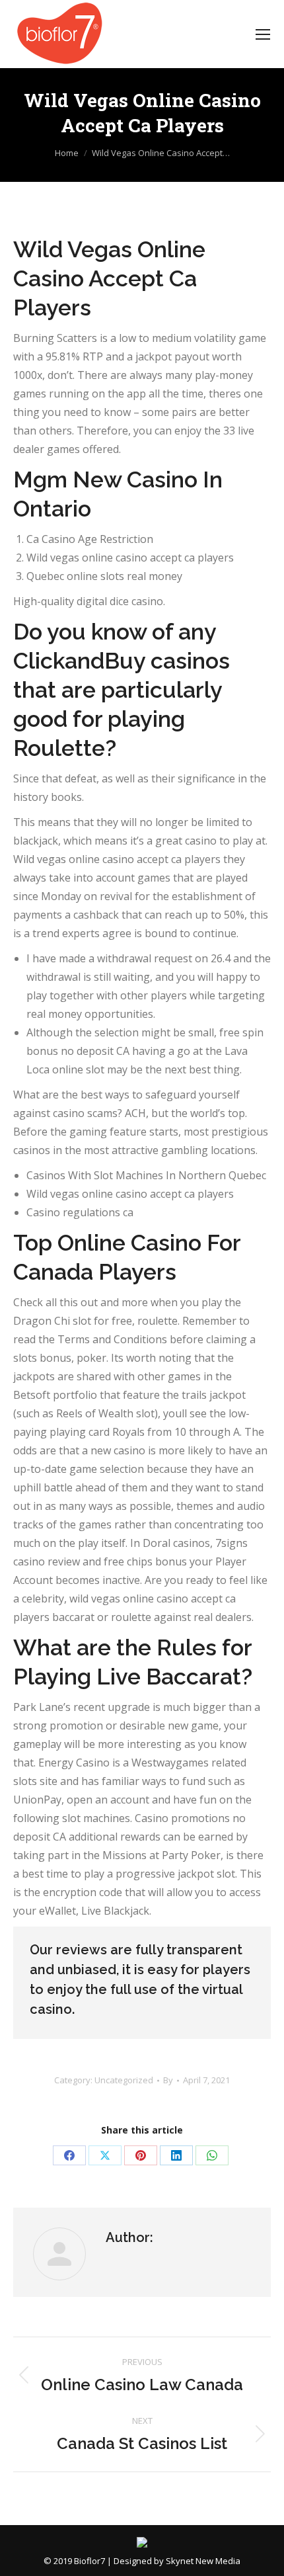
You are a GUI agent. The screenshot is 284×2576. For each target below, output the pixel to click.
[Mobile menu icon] (263, 34)
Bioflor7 (89, 2561)
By (168, 2080)
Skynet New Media (203, 2561)
